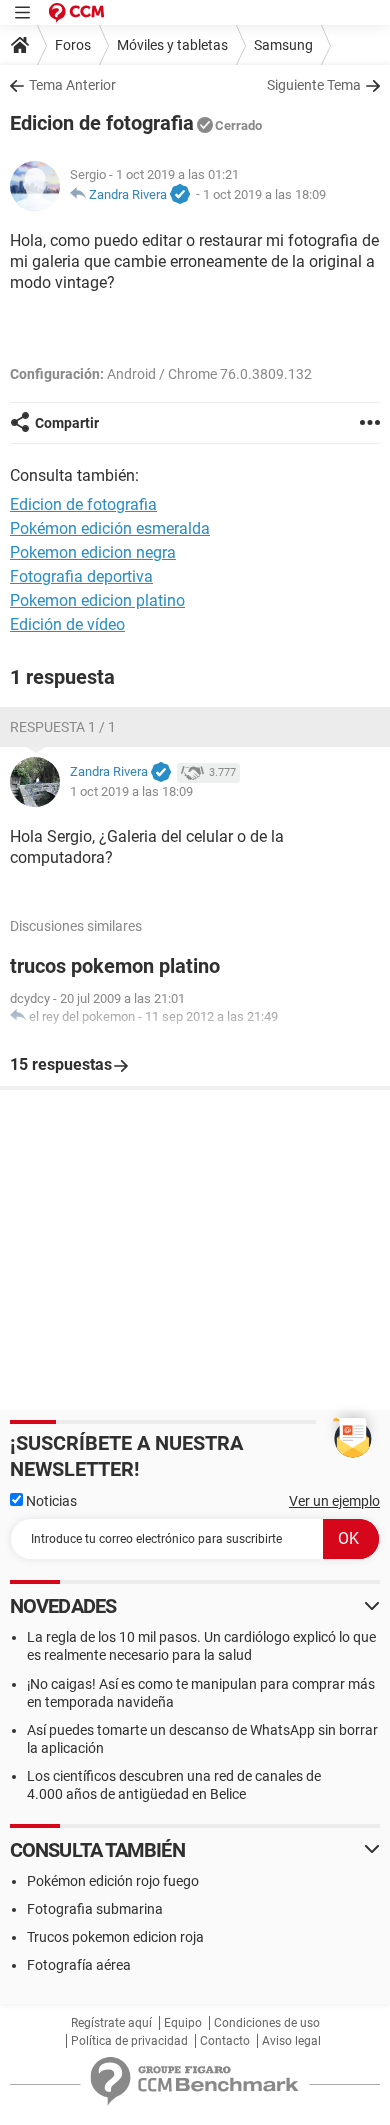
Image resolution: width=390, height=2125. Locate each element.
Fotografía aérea (79, 1965)
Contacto (225, 2041)
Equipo (183, 2023)
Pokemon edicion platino (97, 600)
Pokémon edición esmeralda (110, 528)
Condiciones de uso (267, 2023)
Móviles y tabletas (172, 45)
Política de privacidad (129, 2041)
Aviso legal (291, 2041)
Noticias (50, 1501)
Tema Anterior (72, 85)
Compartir (67, 423)
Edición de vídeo (67, 624)
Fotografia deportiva (81, 576)
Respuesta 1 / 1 (63, 727)
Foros (73, 45)
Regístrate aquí (111, 2023)
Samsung (283, 45)
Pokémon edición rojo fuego (113, 1881)
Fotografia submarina (95, 1909)
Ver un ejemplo (334, 1501)
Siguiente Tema (314, 85)
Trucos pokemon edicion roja (115, 1937)
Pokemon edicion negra (93, 552)
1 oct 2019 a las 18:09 (264, 194)
